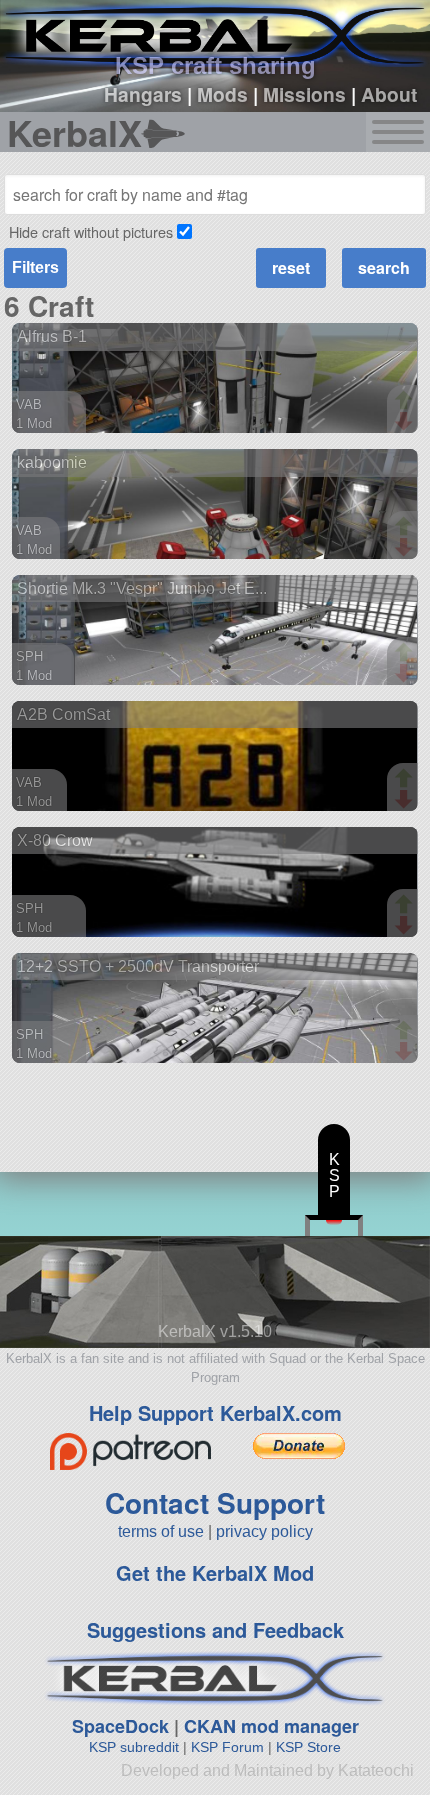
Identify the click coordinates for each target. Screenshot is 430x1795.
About (389, 94)
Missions (304, 94)
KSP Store (308, 1747)
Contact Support (215, 1502)
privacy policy (264, 1531)
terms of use (161, 1531)
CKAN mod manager (271, 1726)
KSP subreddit (134, 1747)
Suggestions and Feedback (215, 1629)
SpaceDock (120, 1726)
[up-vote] (406, 402)
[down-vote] (406, 422)
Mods (222, 94)
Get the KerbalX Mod (215, 1572)
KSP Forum (227, 1747)
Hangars (143, 94)
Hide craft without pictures (91, 231)
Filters (35, 267)
